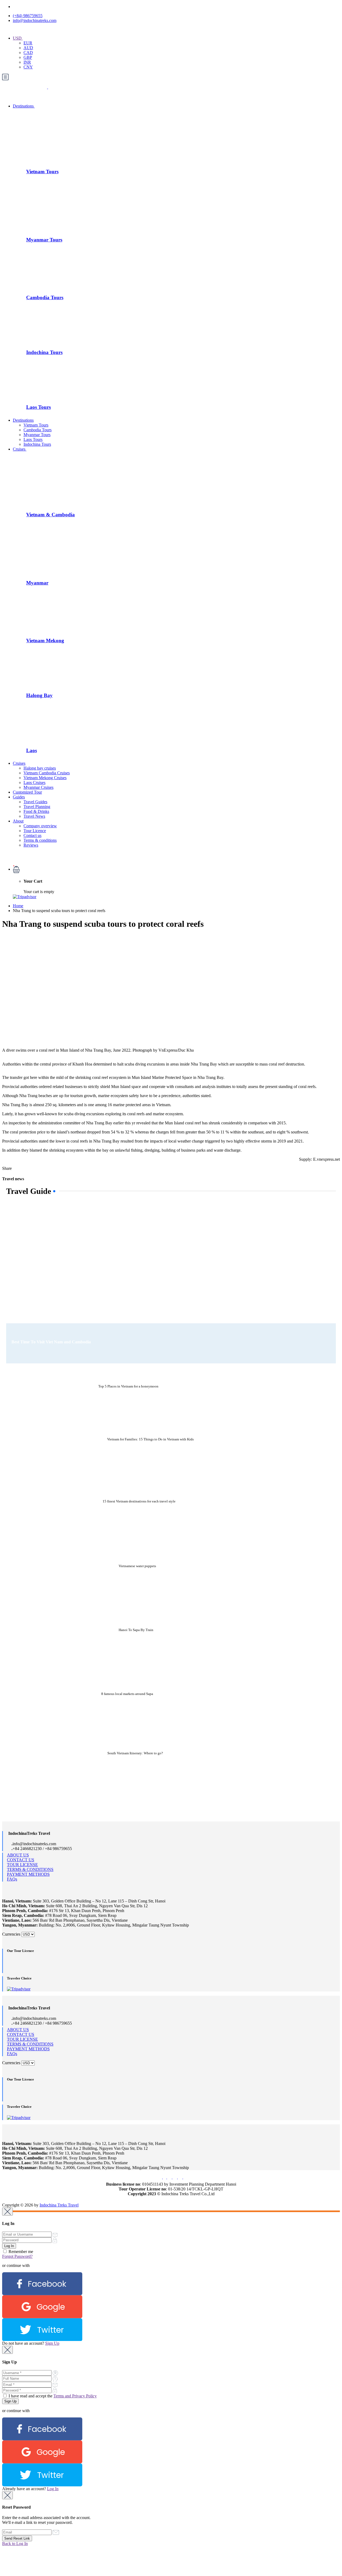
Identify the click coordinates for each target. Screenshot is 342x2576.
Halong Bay (39, 695)
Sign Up (52, 2343)
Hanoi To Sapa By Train (136, 1630)
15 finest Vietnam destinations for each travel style (139, 1501)
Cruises (20, 449)
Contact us (32, 835)
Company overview (40, 826)
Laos (32, 750)
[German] (34, 31)
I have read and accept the (52, 2396)
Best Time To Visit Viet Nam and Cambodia (51, 1342)
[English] (17, 31)
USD (18, 38)
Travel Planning (37, 807)
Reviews (31, 845)
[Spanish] (51, 31)
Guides (19, 797)
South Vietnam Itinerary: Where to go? (135, 1753)
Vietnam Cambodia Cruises (47, 773)
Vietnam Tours (42, 172)
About (18, 821)
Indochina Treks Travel (59, 2205)
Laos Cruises (34, 783)
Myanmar (37, 583)
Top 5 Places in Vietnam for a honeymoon (128, 1386)
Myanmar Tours (44, 240)
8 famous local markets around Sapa (127, 1694)
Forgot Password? (17, 2256)
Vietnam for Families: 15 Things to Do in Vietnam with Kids (150, 1439)
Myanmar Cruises (38, 787)
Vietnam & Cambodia (50, 515)
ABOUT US (18, 1855)
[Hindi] (60, 31)
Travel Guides (35, 802)
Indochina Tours (44, 352)
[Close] (7, 2212)
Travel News (34, 816)
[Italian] (43, 31)
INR (27, 62)
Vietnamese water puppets (137, 1566)
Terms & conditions (40, 840)
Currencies (11, 1934)
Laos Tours (38, 407)
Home (18, 906)
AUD (28, 48)
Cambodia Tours (45, 297)
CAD (28, 53)
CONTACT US (21, 1860)
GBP (28, 57)
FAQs (12, 1879)
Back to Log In (15, 2544)
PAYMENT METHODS (28, 1874)
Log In (53, 2489)
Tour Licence (35, 831)
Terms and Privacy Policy (75, 2396)
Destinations (24, 106)
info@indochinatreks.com (35, 20)
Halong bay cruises (40, 768)
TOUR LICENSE (22, 1865)
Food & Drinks (36, 811)
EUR (28, 43)
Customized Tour (27, 792)
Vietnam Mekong (45, 641)
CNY (28, 67)
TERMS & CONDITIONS (30, 1869)
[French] (26, 31)
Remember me (20, 2252)
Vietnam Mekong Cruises (45, 778)
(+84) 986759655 (28, 16)
